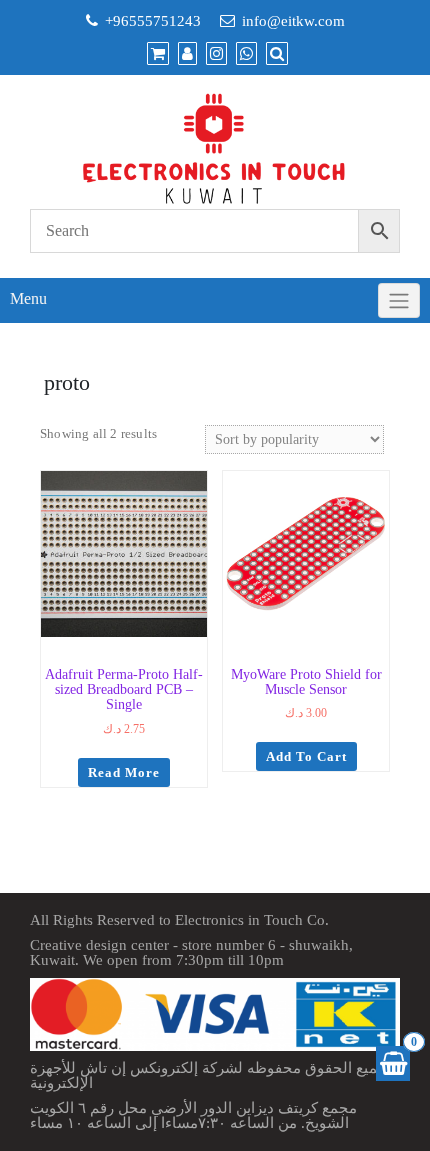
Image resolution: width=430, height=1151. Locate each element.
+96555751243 (153, 21)
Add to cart (306, 756)
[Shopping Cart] (393, 1063)
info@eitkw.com (293, 21)
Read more (124, 772)
